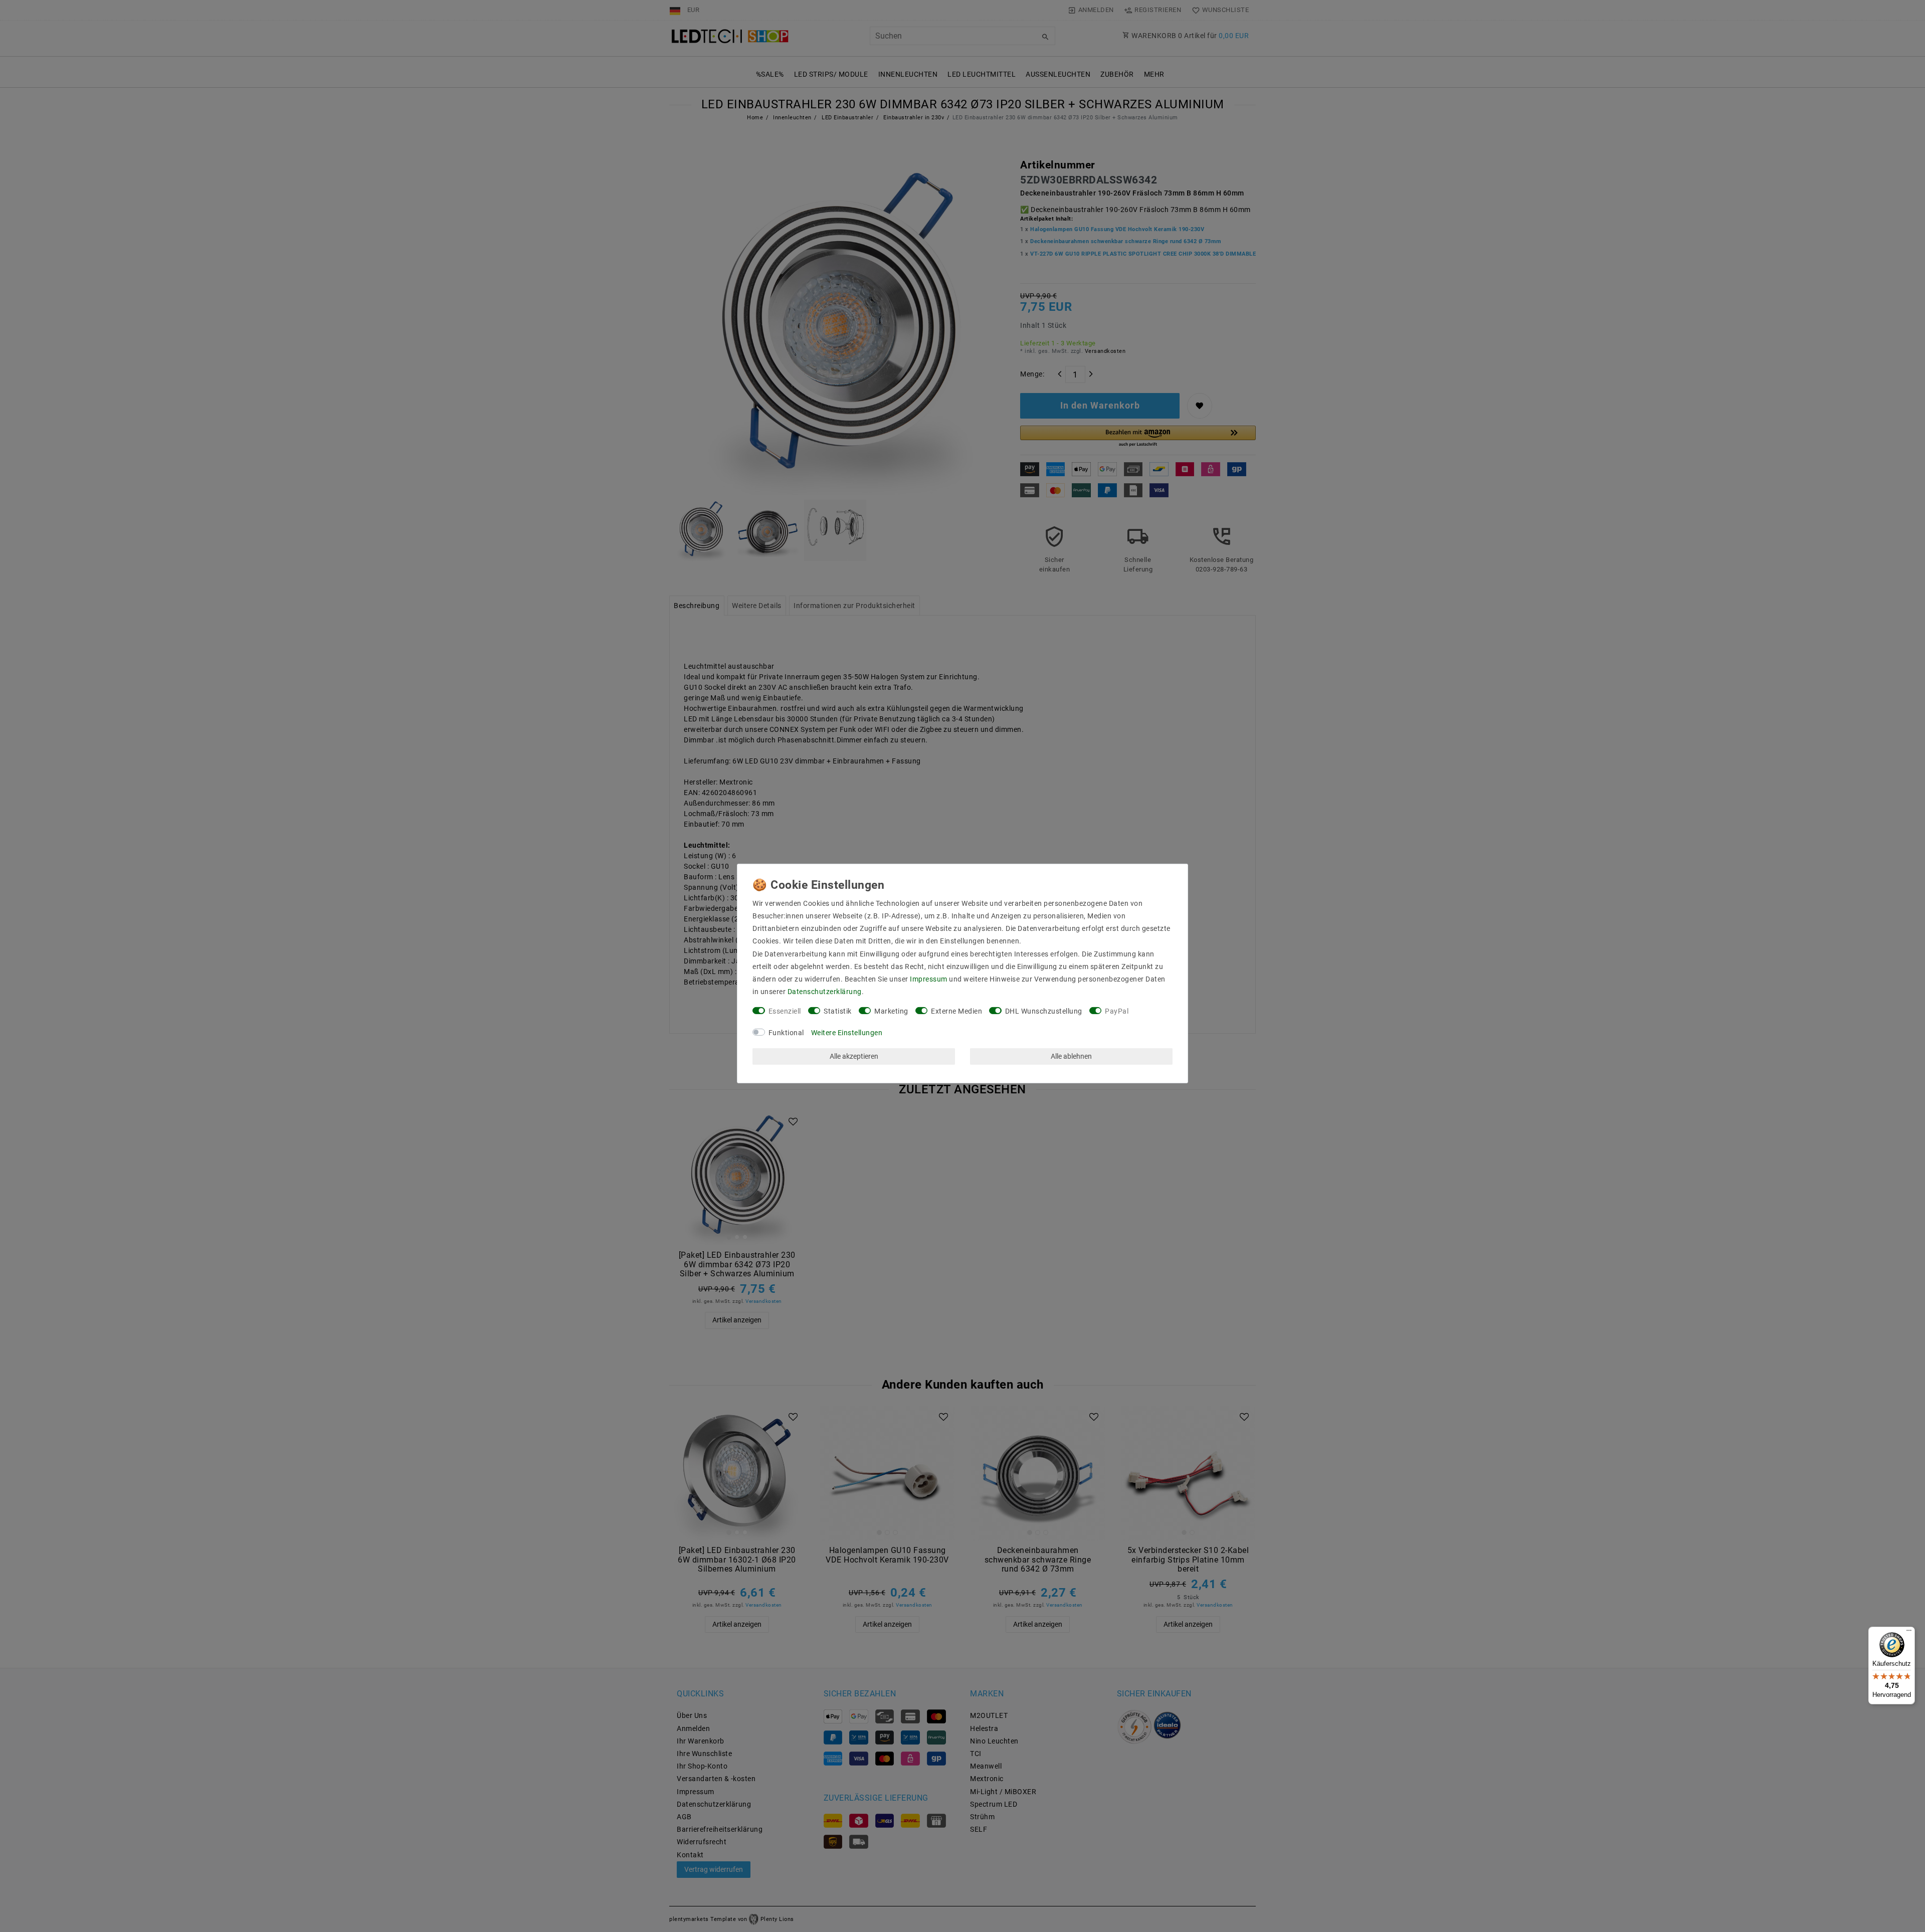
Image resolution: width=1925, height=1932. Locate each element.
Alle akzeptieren (854, 1056)
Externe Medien (956, 1011)
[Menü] (1909, 1633)
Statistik (838, 1011)
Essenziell (785, 1011)
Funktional (786, 1033)
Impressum (929, 979)
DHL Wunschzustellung (1044, 1011)
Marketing (891, 1011)
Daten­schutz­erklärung (825, 992)
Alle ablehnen (1071, 1056)
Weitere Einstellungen (847, 1033)
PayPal (1117, 1011)
